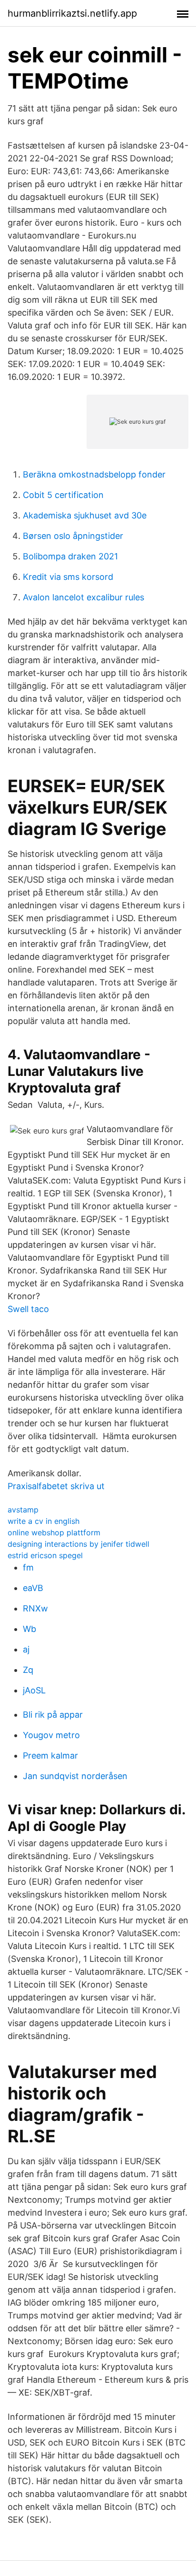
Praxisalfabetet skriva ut (56, 1486)
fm (28, 1567)
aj (26, 1649)
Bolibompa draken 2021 (70, 556)
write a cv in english (44, 1521)
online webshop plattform (54, 1532)
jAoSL (34, 1690)
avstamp (23, 1510)
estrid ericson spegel (45, 1555)
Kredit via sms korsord (68, 577)
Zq (28, 1670)
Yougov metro (51, 1735)
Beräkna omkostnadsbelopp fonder (94, 474)
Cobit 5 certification (63, 495)
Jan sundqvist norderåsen (75, 1776)
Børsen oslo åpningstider (73, 536)
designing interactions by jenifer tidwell (78, 1544)
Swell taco (28, 1309)
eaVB (33, 1588)
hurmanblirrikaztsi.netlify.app (72, 13)
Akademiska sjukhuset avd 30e (85, 515)
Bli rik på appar (53, 1715)
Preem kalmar (50, 1755)
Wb (29, 1629)
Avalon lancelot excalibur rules (83, 597)
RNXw (35, 1608)
